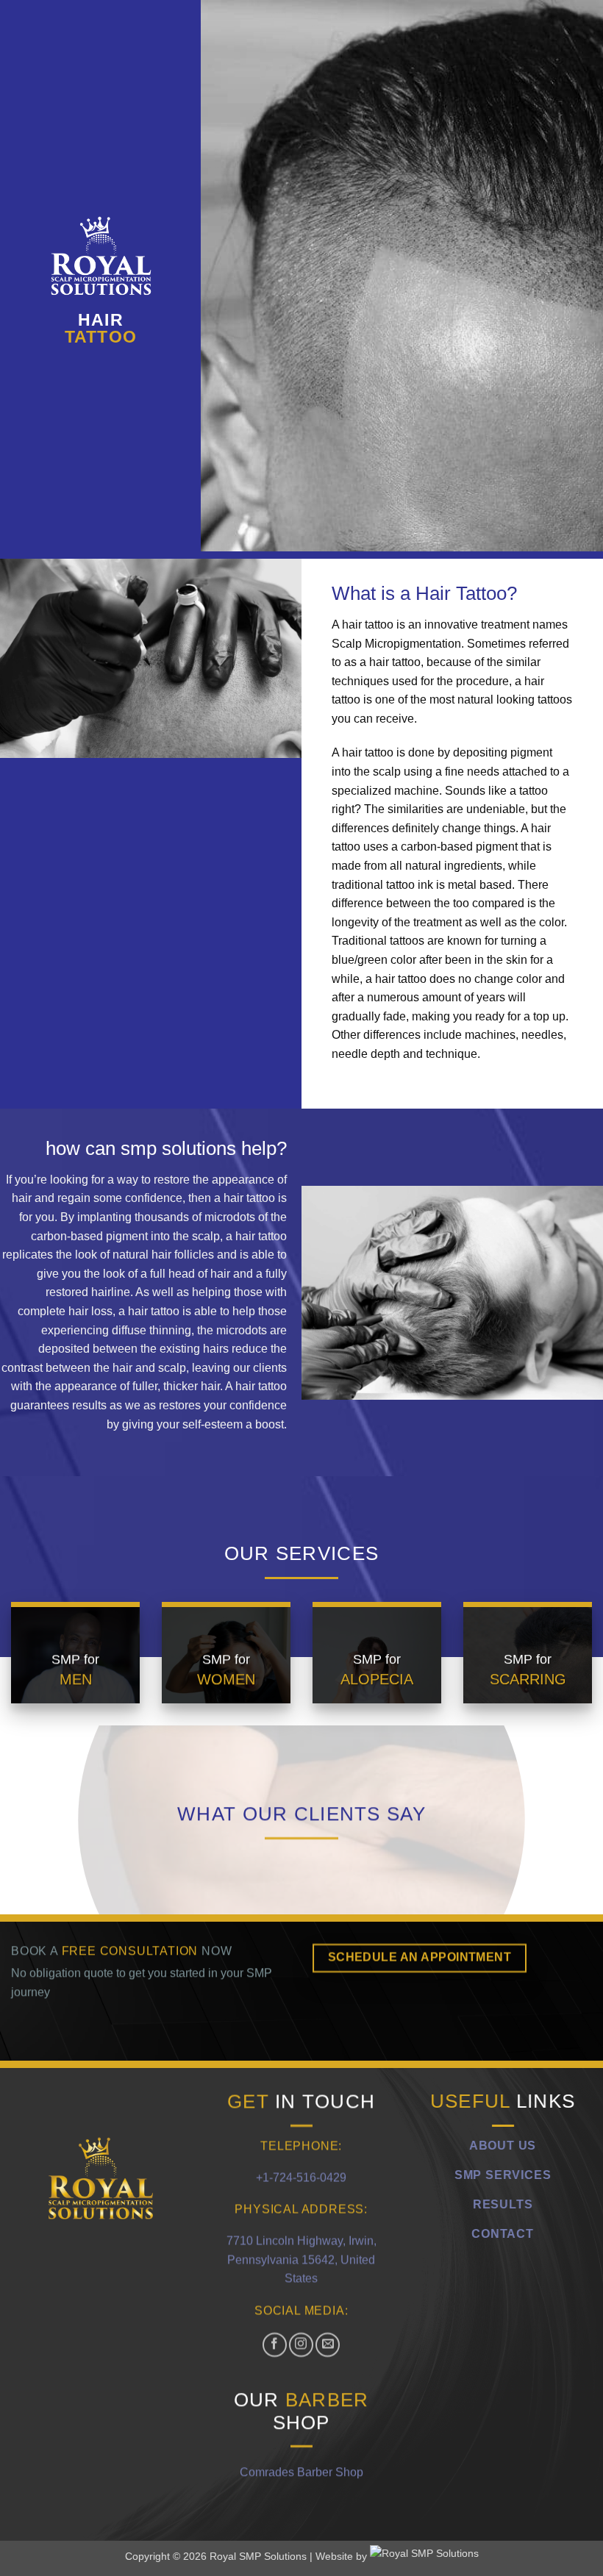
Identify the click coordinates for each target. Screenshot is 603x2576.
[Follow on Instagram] (302, 2344)
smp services (503, 2174)
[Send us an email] (328, 2344)
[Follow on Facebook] (275, 2344)
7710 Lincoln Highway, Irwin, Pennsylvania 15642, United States (301, 2259)
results (503, 2204)
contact (503, 2233)
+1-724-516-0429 (301, 2176)
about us (503, 2145)
